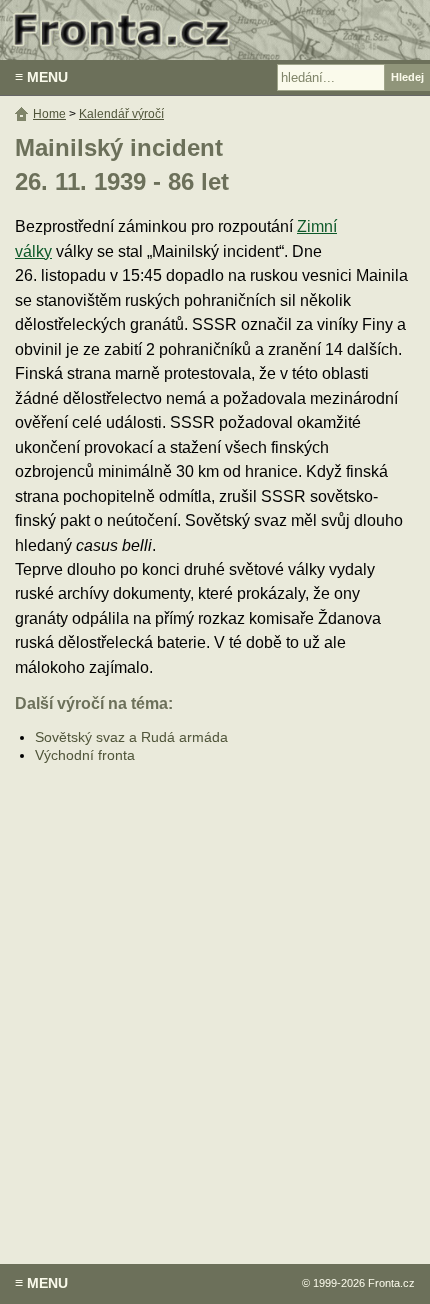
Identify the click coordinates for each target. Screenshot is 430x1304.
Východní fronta (85, 755)
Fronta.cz (391, 1283)
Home (49, 114)
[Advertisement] (215, 999)
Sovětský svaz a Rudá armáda (131, 737)
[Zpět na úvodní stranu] (215, 30)
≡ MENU (41, 77)
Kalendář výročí (121, 114)
